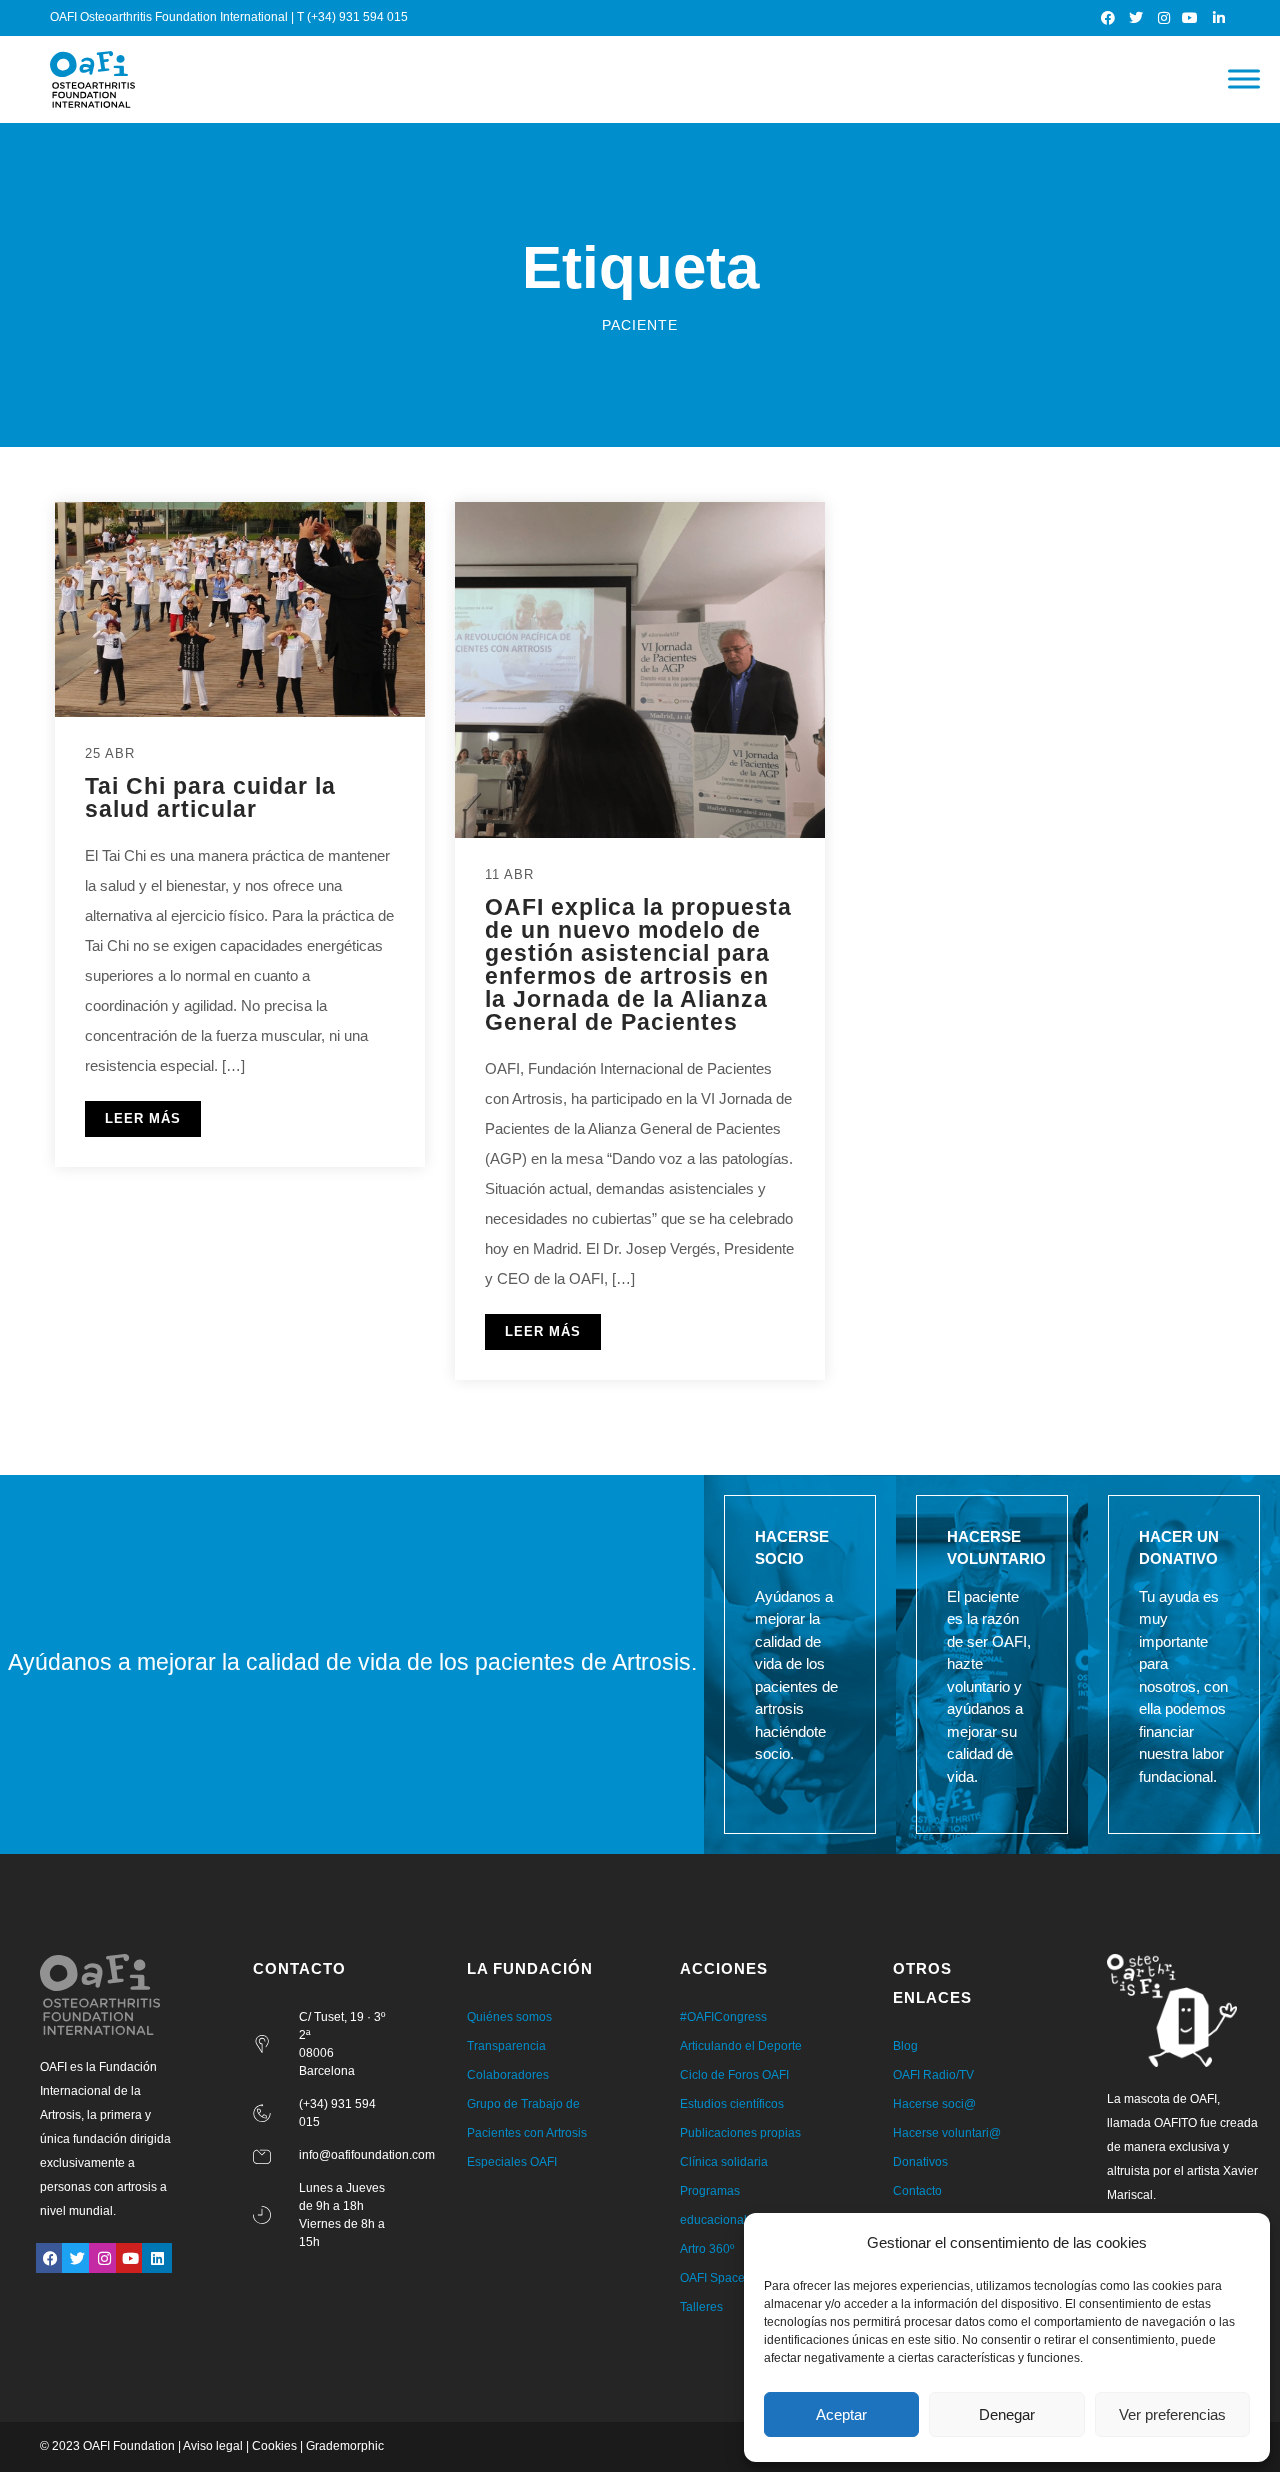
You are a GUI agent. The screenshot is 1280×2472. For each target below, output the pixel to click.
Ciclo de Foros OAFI (734, 2075)
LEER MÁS (143, 1118)
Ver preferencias (1172, 2414)
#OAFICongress (723, 2017)
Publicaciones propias (740, 2133)
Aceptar (841, 2414)
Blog (905, 2046)
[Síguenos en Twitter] (1136, 18)
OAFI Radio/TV (933, 2075)
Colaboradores (508, 2075)
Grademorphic (345, 2446)
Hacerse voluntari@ (947, 2133)
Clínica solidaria (724, 2162)
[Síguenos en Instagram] (1164, 18)
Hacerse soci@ (934, 2104)
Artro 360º (707, 2249)
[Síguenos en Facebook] (1109, 18)
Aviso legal (213, 2446)
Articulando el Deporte (741, 2046)
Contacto (917, 2191)
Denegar (1007, 2414)
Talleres (701, 2307)
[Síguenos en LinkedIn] (1219, 18)
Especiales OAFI (512, 2162)
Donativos (920, 2162)
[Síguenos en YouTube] (1191, 18)
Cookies (274, 2446)
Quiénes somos (509, 2017)
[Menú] (1244, 79)
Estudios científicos (732, 2104)
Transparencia (506, 2046)
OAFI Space (712, 2278)
